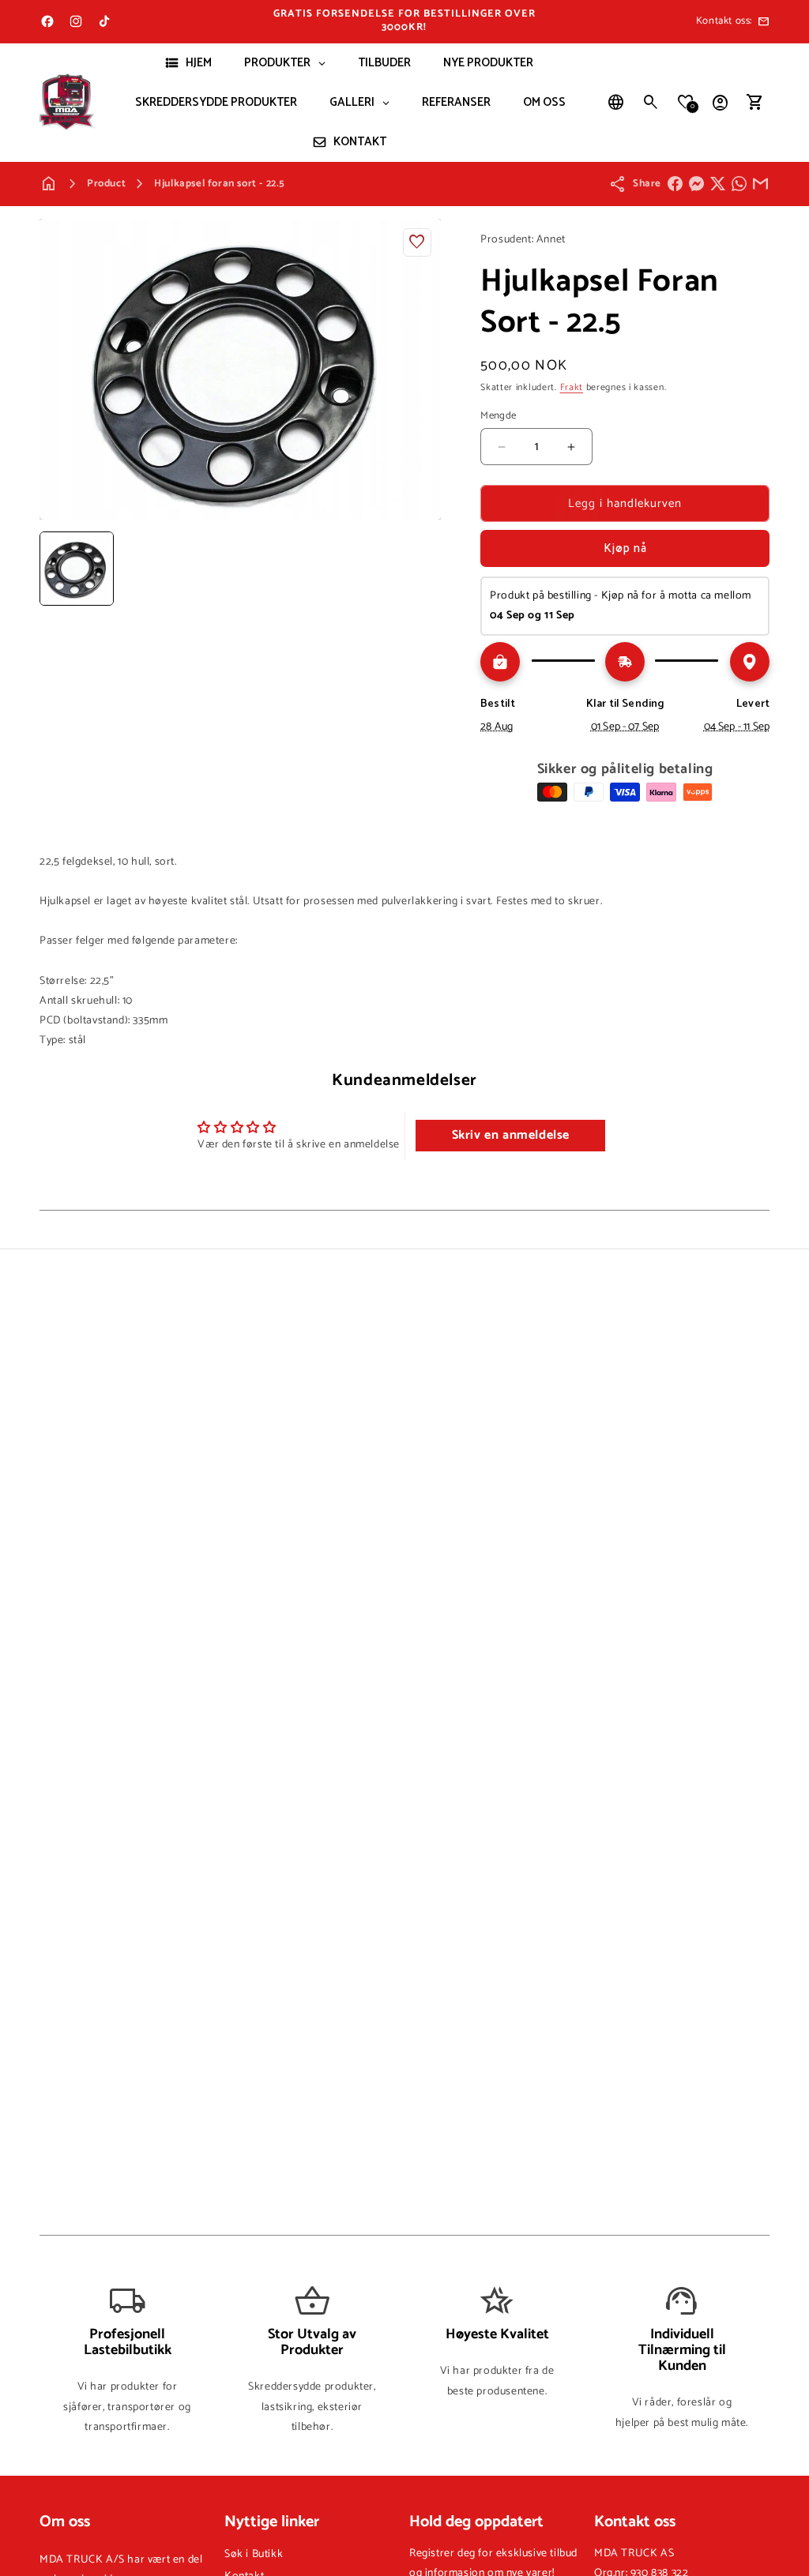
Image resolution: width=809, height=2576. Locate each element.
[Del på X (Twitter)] (718, 184)
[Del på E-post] (760, 184)
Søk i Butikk (254, 2554)
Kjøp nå (625, 548)
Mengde (498, 416)
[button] (651, 103)
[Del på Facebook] (675, 184)
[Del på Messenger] (696, 184)
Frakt (572, 387)
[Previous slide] (57, 569)
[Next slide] (423, 569)
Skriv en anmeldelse (511, 1135)
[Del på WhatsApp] (739, 184)
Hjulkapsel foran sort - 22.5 (220, 184)
